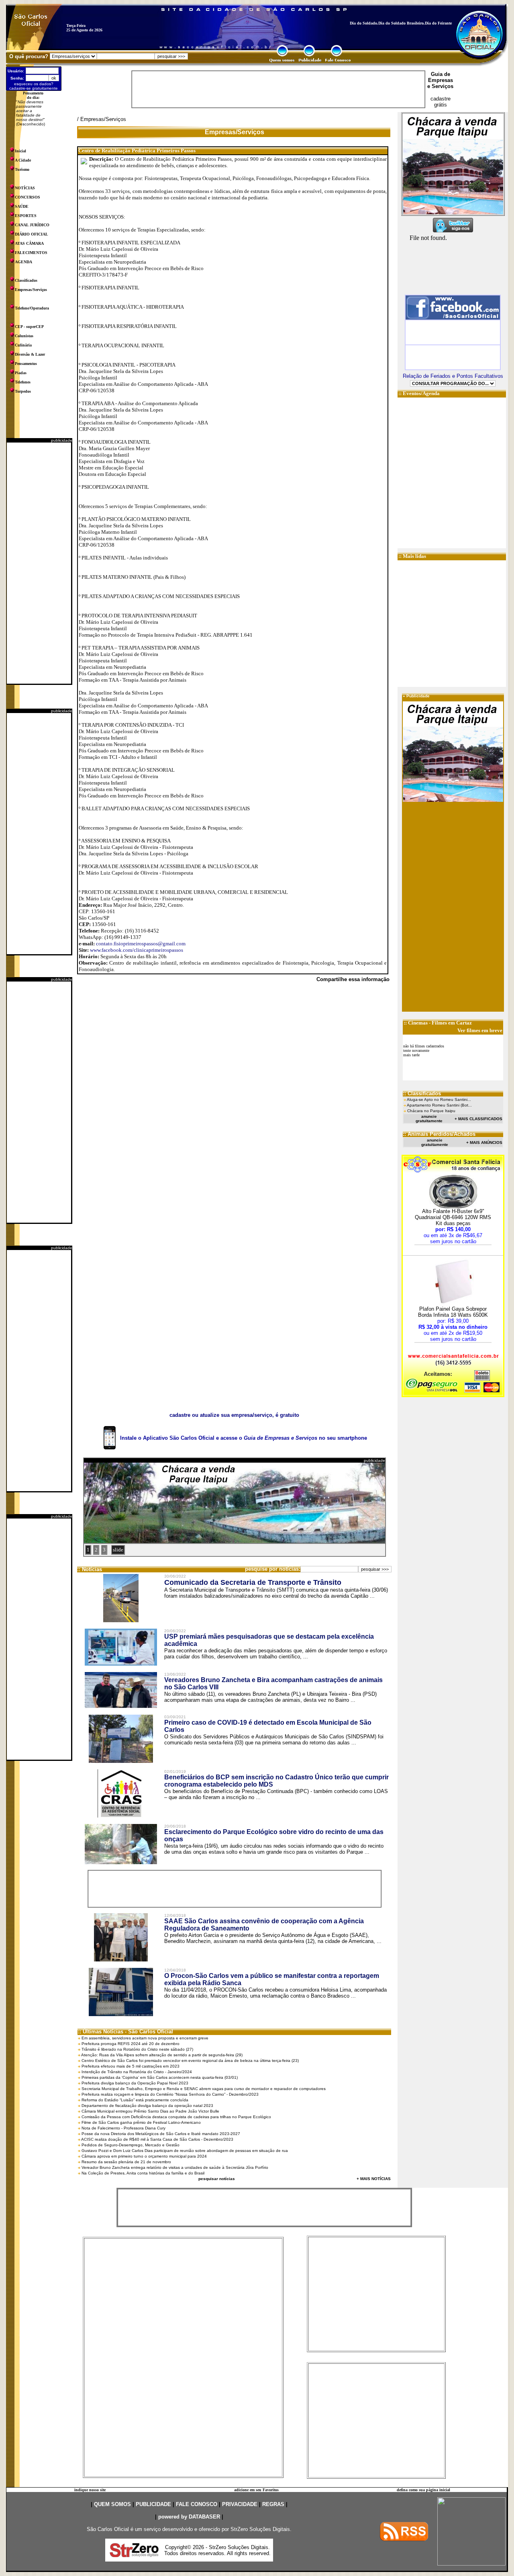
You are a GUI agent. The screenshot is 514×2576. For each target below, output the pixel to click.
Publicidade (418, 696)
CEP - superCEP (29, 327)
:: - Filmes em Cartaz (438, 1023)
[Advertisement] (39, 563)
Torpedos (23, 391)
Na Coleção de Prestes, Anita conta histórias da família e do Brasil (143, 2173)
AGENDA (23, 262)
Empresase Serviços (440, 83)
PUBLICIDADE (153, 2504)
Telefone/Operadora (32, 308)
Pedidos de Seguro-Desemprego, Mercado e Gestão (131, 2145)
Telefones (23, 382)
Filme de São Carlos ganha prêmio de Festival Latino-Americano (141, 2122)
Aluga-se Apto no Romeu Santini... (439, 1099)
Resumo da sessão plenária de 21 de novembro (126, 2162)
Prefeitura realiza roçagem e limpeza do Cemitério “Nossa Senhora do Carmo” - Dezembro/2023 (170, 2094)
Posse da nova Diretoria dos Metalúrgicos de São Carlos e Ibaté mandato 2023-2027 (161, 2134)
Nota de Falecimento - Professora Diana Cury (123, 2128)
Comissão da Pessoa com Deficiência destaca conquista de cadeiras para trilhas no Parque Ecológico (176, 2117)
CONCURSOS (28, 197)
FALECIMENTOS (31, 253)
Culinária (23, 345)
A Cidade (23, 160)
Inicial (20, 151)
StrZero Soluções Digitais (260, 2529)
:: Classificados (422, 1093)
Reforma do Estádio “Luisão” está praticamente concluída (135, 2100)
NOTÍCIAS (25, 188)
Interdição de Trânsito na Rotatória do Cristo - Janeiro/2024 (137, 2072)
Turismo (22, 169)
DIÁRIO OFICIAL (32, 234)
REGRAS (273, 2504)
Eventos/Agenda (421, 393)
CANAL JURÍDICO (32, 225)
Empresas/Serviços (31, 290)
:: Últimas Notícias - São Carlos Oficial (125, 2032)
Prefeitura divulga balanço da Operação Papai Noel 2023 (135, 2083)
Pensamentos (26, 364)
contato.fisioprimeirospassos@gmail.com (141, 944)
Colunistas (24, 336)
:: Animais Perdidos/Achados (439, 1134)
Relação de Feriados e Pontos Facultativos (453, 376)
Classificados (26, 280)
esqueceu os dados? (34, 84)
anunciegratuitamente (429, 1119)
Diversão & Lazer (30, 354)
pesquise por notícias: (273, 1569)
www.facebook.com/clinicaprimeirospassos (137, 950)
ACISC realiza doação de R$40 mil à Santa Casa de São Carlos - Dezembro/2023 (157, 2139)
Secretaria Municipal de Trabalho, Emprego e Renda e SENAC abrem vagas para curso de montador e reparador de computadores (204, 2089)
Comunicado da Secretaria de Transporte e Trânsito (253, 1582)
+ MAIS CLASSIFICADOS (478, 1119)
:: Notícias (90, 1569)
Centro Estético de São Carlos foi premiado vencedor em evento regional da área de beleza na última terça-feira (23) (190, 2061)
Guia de (441, 74)
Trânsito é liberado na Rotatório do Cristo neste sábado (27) (137, 2049)
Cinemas (418, 1023)
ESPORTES (26, 216)
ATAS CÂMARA (29, 243)
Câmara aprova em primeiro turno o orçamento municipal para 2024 (144, 2156)
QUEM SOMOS (112, 2504)
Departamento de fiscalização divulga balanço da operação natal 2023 (147, 2106)
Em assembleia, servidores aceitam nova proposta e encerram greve (145, 2038)
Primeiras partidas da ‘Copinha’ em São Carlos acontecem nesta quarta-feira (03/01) (160, 2077)
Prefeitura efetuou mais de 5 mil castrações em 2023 (131, 2066)
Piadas (21, 373)
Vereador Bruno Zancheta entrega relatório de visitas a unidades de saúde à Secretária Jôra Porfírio (175, 2167)
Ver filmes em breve (480, 1030)
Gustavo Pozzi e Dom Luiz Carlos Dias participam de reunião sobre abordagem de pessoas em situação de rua (185, 2151)
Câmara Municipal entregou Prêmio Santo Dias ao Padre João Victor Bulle (150, 2111)
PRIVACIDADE (240, 2504)
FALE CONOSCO (197, 2504)
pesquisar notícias (217, 2179)
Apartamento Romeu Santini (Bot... (439, 1105)
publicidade (62, 440)
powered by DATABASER (189, 2517)
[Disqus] (234, 1099)
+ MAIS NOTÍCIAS (374, 2179)
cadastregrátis (441, 102)
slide (118, 1550)
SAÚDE (22, 206)
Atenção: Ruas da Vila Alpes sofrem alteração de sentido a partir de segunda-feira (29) (162, 2055)
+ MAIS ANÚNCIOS (484, 1142)
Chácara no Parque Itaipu (431, 1111)
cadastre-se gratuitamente (34, 88)
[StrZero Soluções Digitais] (134, 2555)
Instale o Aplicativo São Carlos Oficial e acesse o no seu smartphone (244, 1438)
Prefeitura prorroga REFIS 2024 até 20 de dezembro (131, 2044)
